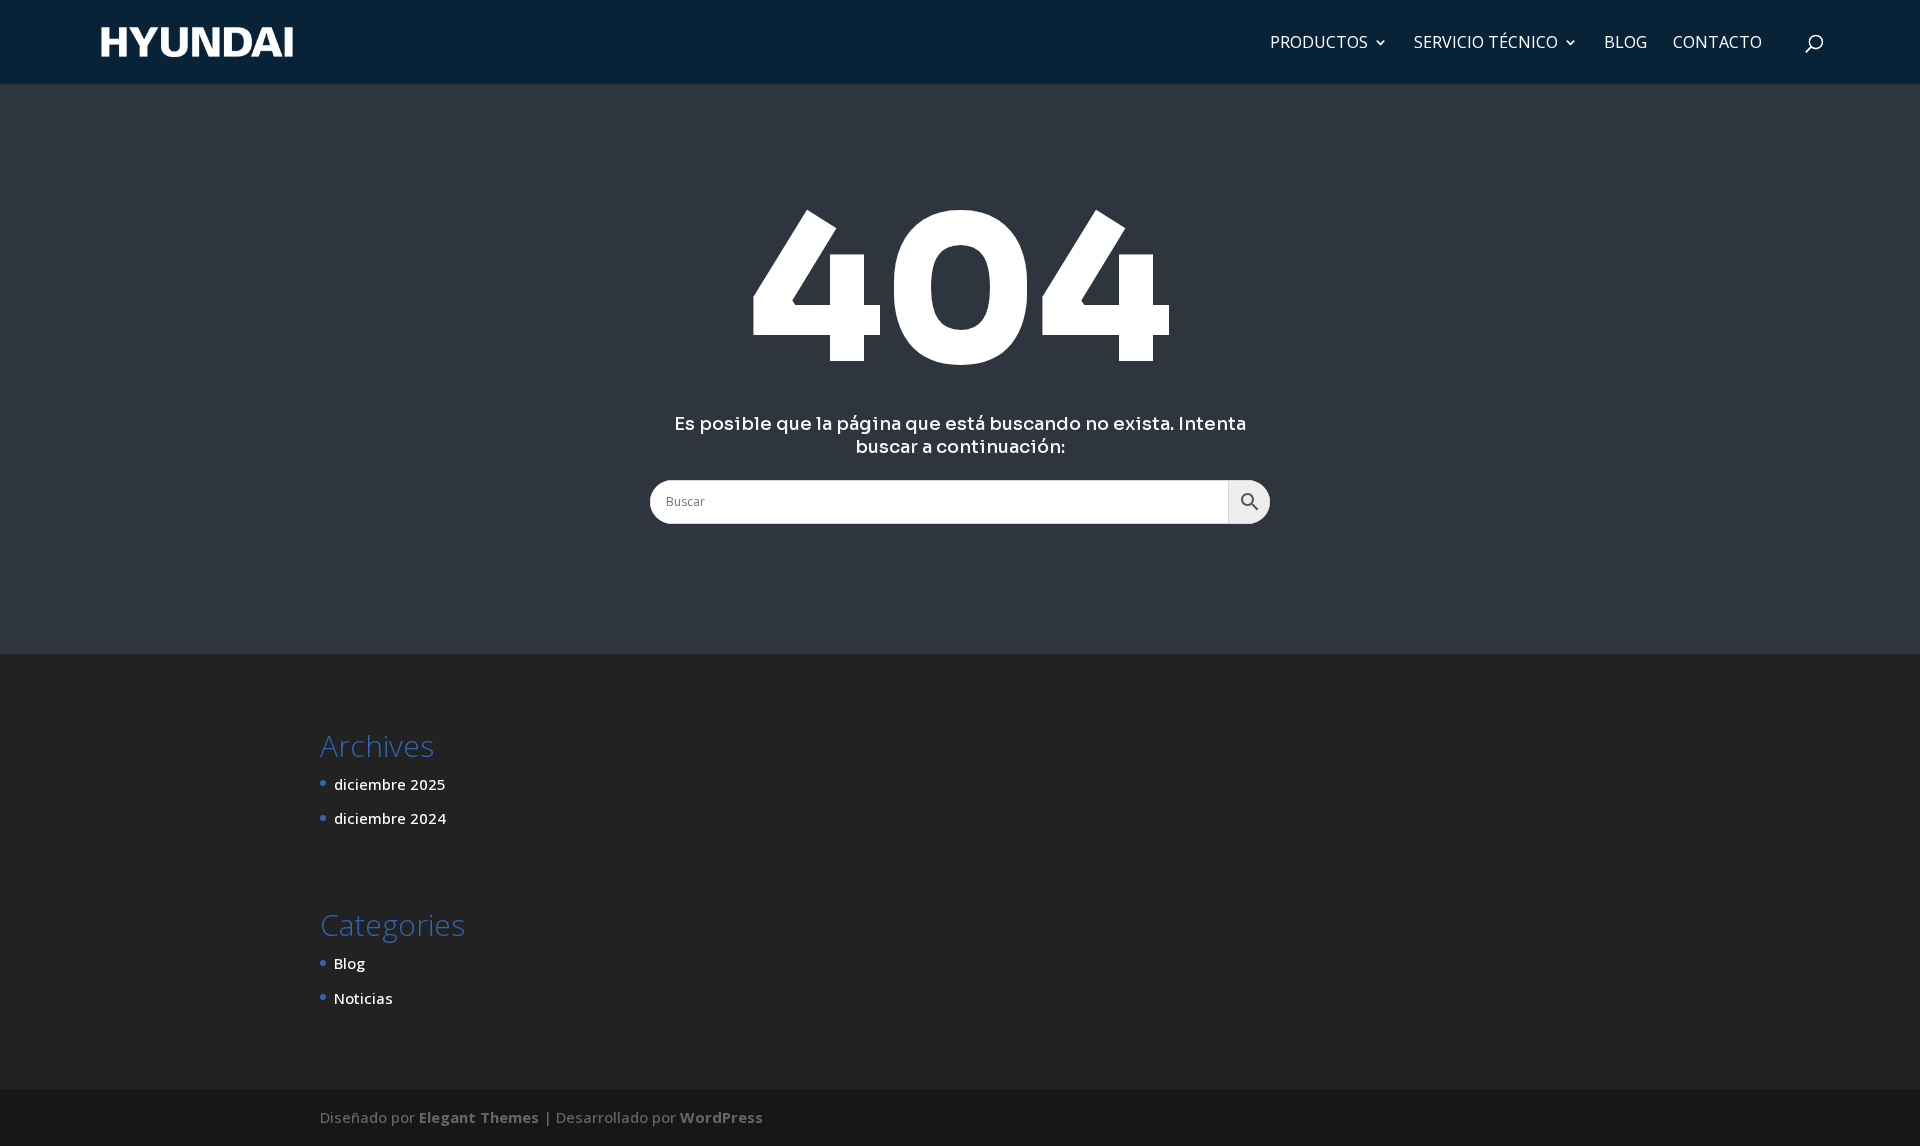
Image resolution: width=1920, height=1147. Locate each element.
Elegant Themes (479, 1117)
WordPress (721, 1117)
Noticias (363, 998)
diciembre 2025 (390, 784)
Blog (349, 963)
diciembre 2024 (390, 818)
